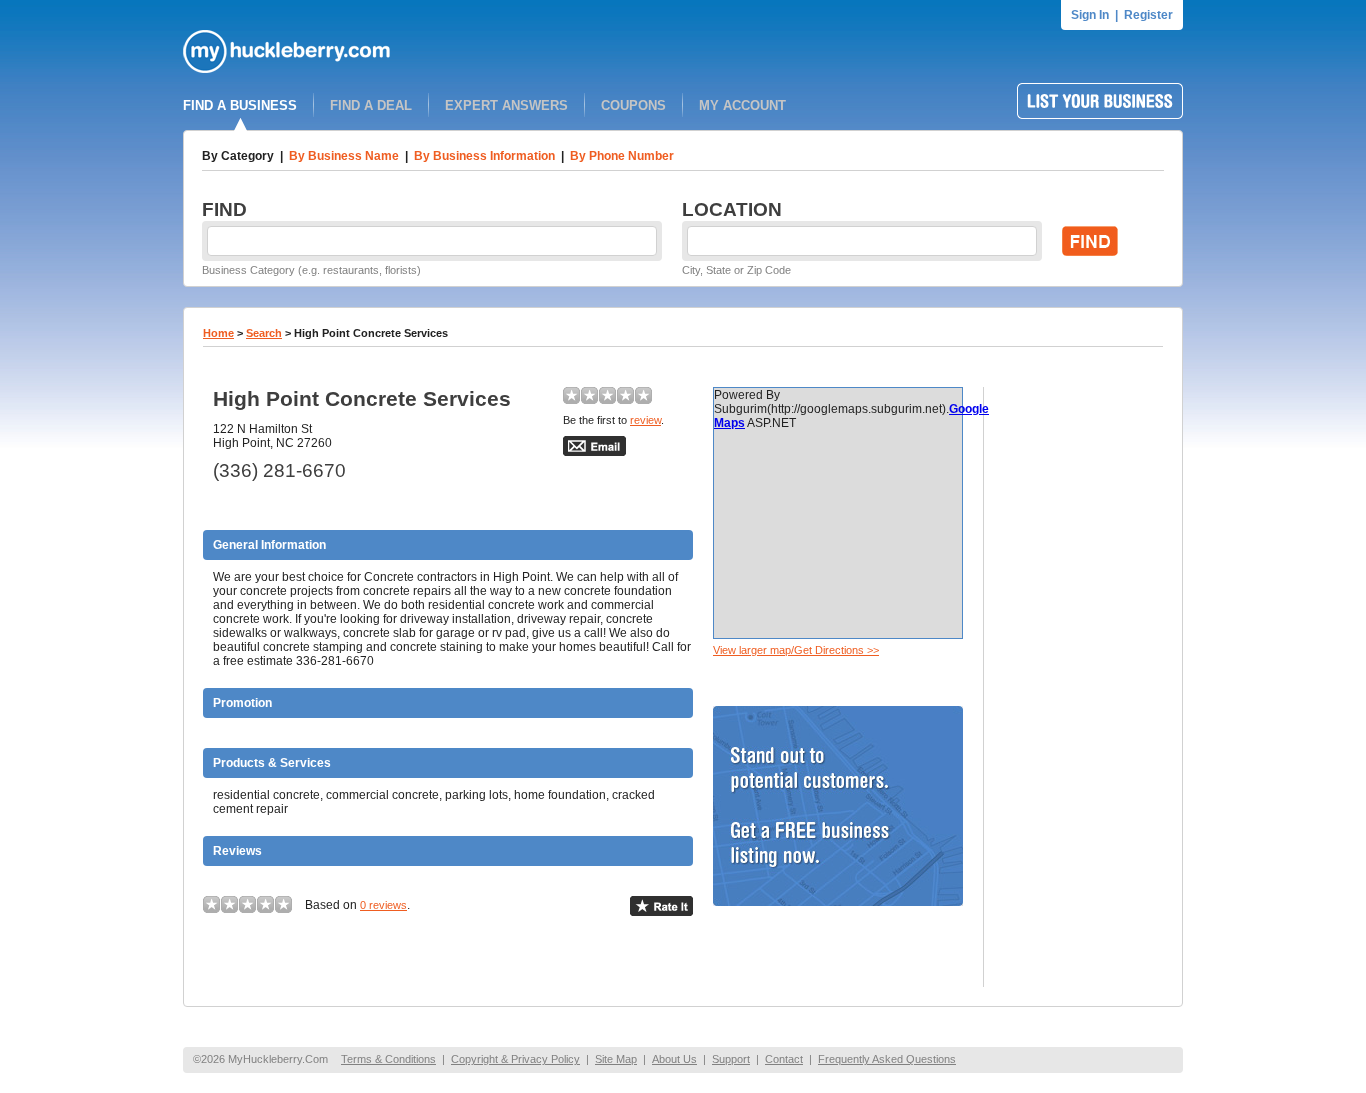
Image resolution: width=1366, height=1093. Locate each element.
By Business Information (484, 156)
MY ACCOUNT (742, 105)
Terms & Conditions (388, 1059)
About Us (674, 1059)
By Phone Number (622, 156)
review (645, 420)
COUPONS (633, 105)
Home (218, 333)
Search (264, 333)
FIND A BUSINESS (240, 105)
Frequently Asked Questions (887, 1059)
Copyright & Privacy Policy (515, 1059)
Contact (784, 1059)
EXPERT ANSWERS (506, 105)
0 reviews (383, 905)
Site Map (616, 1059)
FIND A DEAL (371, 105)
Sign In (1090, 15)
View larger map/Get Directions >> (796, 650)
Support (731, 1059)
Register (1148, 15)
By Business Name (344, 156)
